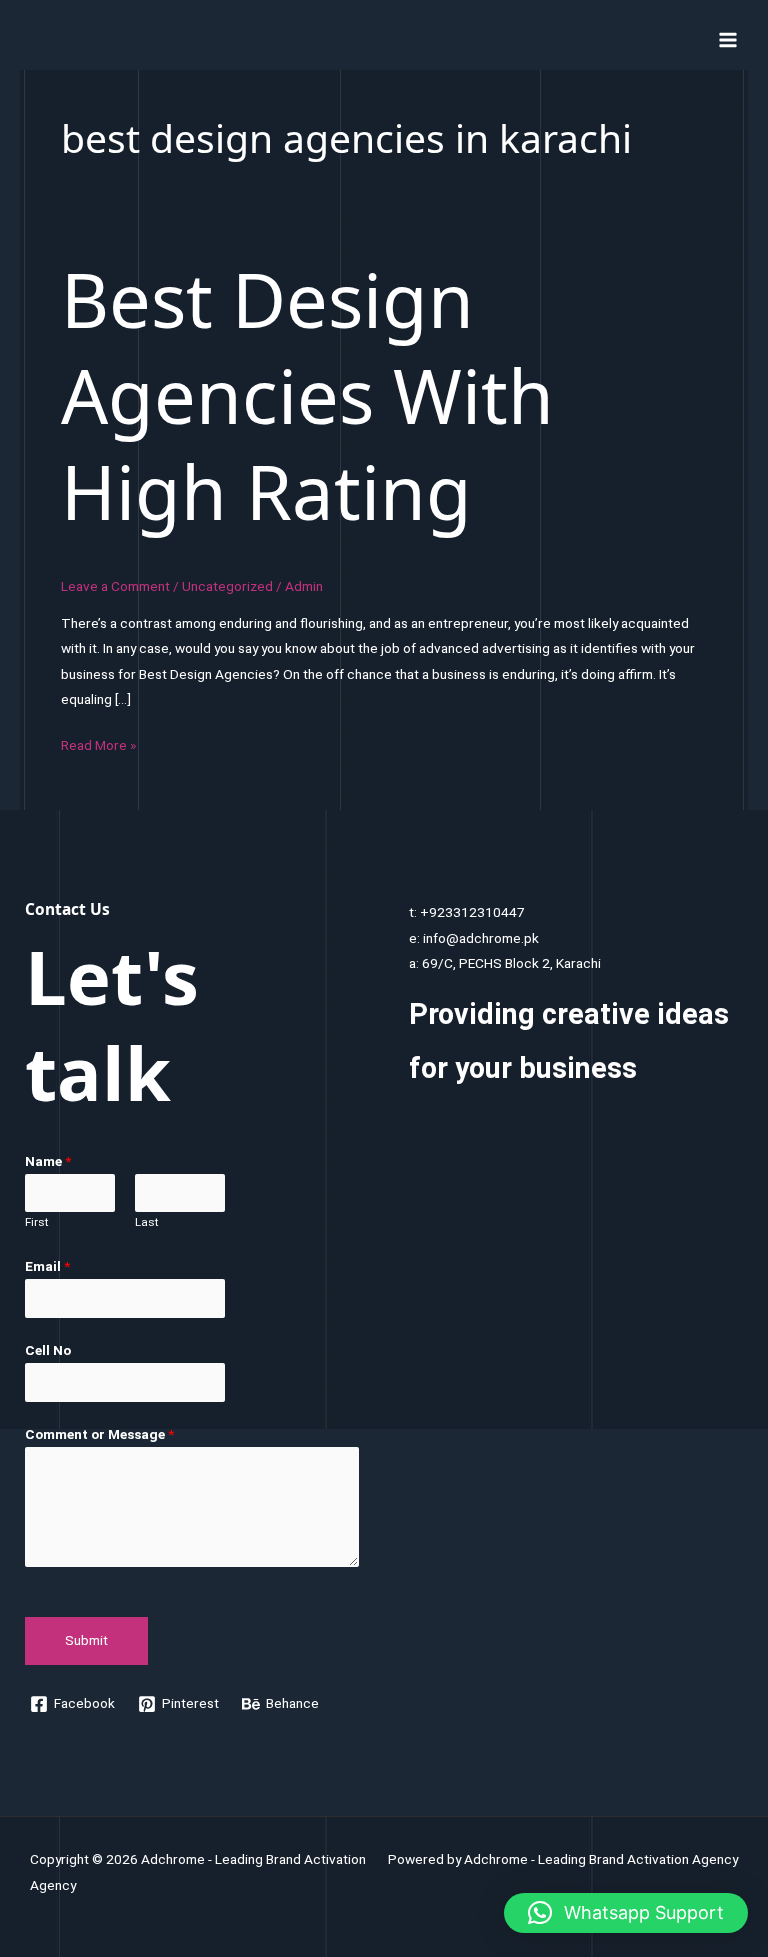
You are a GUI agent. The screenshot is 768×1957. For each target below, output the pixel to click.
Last (147, 1222)
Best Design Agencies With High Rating (307, 395)
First (37, 1222)
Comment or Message (99, 1434)
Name (48, 1161)
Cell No (48, 1350)
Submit (86, 1640)
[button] (626, 1913)
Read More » (98, 747)
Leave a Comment (115, 586)
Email (47, 1266)
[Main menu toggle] (728, 39)
